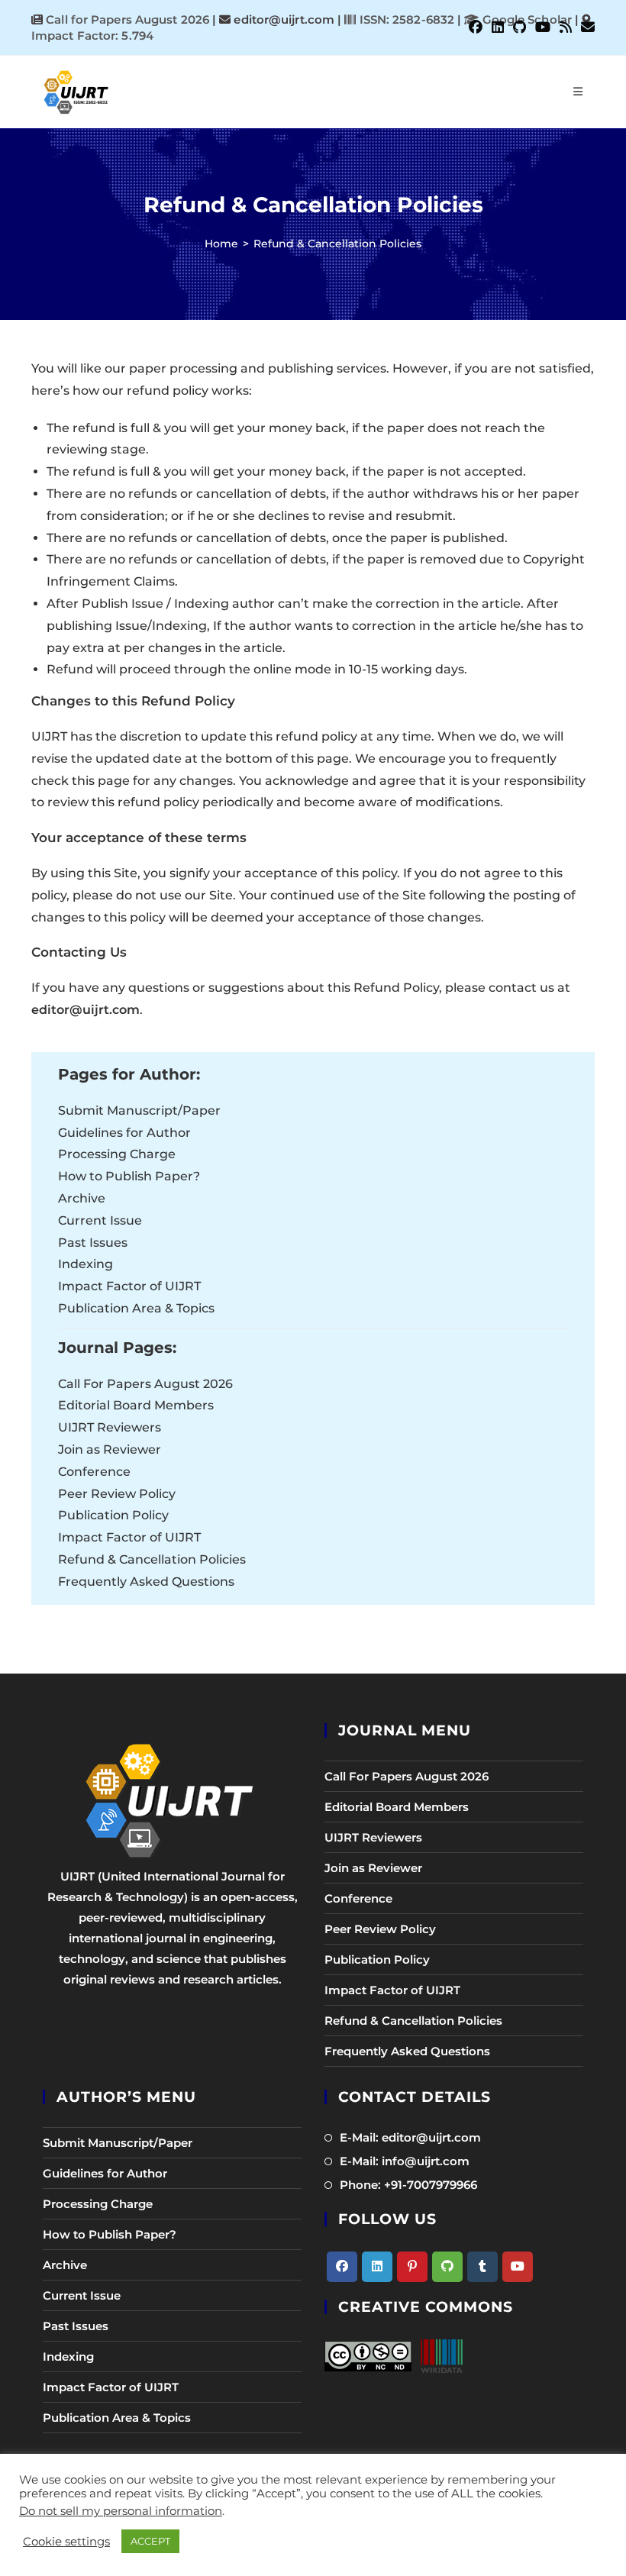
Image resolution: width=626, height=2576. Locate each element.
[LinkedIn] (377, 2267)
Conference (94, 1472)
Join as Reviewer (110, 1449)
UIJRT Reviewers (110, 1427)
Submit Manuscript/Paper (139, 1110)
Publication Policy (113, 1515)
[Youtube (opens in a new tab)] (543, 27)
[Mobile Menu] (578, 92)
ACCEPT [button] (150, 2541)
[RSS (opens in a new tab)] (566, 27)
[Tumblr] (482, 2267)
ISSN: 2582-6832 (405, 19)
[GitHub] (447, 2267)
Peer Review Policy (117, 1494)
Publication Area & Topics (136, 1308)
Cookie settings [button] (66, 2542)
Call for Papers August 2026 (127, 19)
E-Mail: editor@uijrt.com (410, 2137)
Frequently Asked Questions (146, 1582)
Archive (82, 1198)
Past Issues (93, 1243)
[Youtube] (518, 2267)
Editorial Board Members (136, 1405)
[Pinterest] (412, 2267)
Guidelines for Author (124, 1133)
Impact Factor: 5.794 (92, 36)
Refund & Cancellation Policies (337, 244)
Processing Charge (117, 1154)
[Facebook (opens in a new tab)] (476, 27)
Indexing (86, 1264)
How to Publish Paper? (129, 1176)
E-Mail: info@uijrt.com (405, 2161)
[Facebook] (342, 2267)
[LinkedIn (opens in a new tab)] (498, 27)
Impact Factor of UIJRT (129, 1286)
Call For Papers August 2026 (145, 1384)
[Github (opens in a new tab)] (520, 27)
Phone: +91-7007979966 (408, 2185)
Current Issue (100, 1220)
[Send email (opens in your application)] (586, 27)
